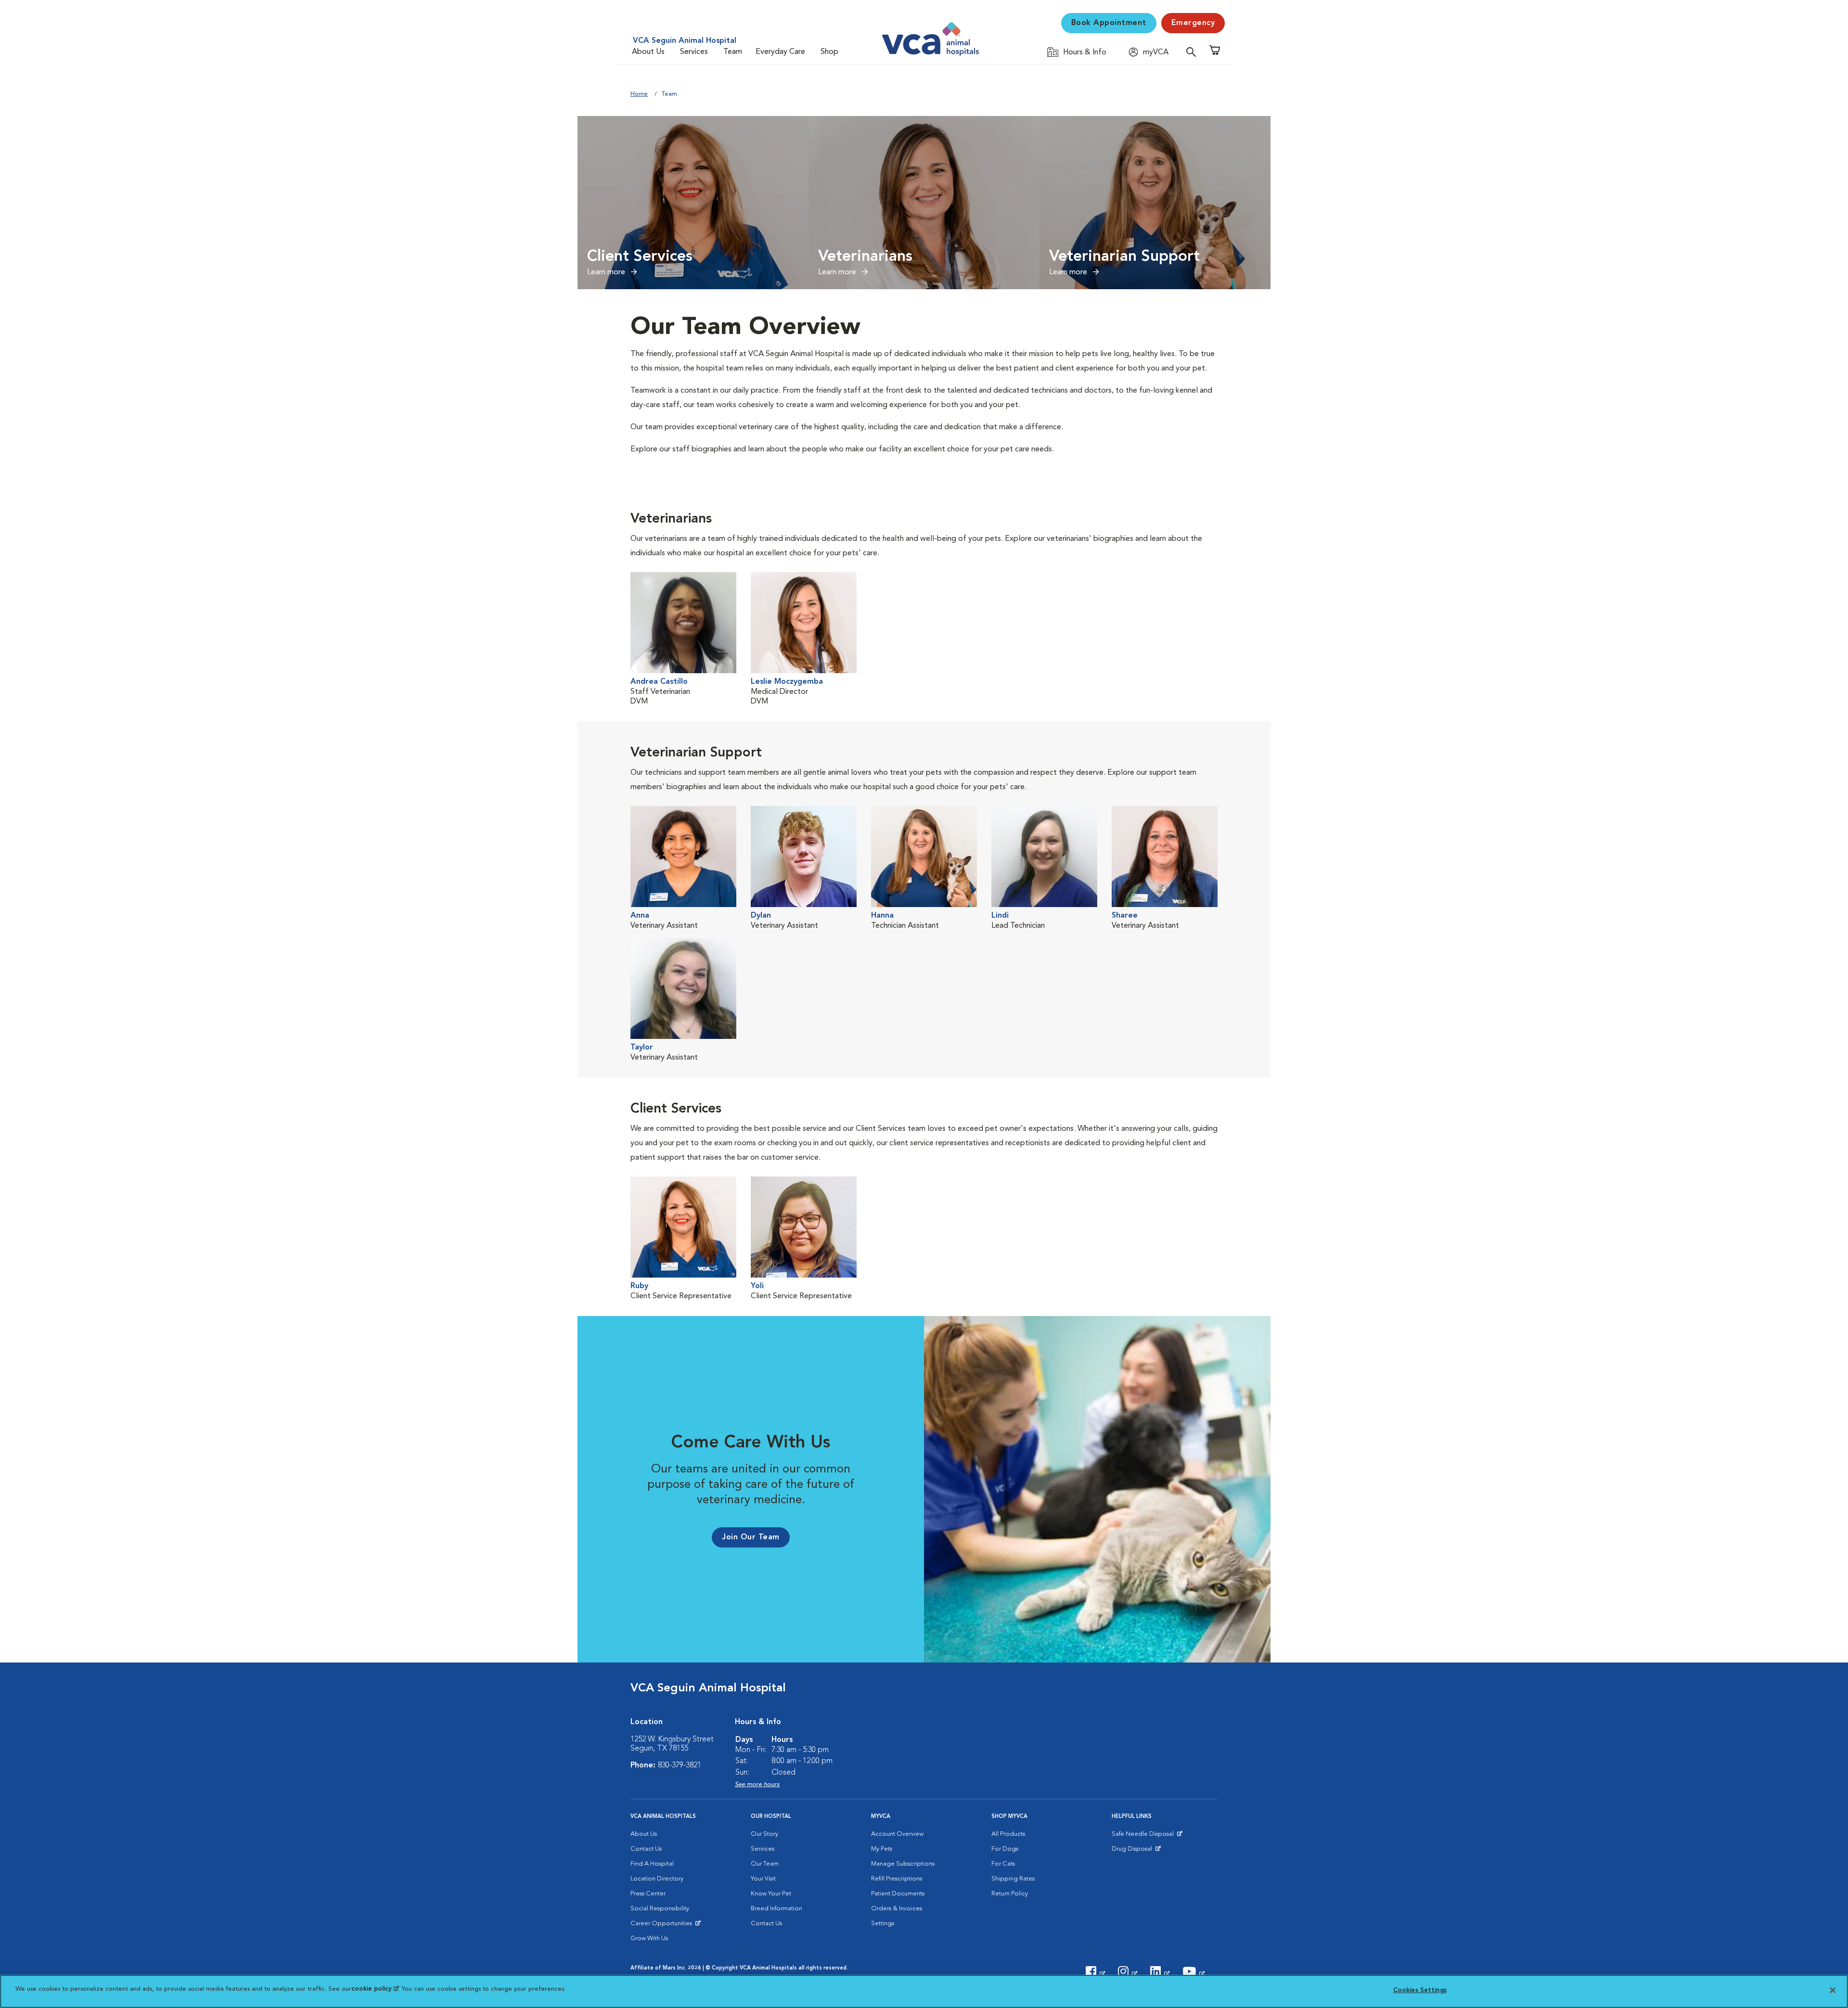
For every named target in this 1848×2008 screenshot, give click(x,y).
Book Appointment (1109, 23)
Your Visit (763, 1879)
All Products (1008, 1834)
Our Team (765, 1864)
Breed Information (776, 1909)
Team (733, 52)
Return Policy (1010, 1894)
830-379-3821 (680, 1765)
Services (694, 52)
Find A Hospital (652, 1864)
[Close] (1833, 1990)
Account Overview (897, 1834)
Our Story (764, 1834)
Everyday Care (780, 52)
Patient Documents (898, 1894)
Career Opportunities (663, 1926)
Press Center (648, 1894)
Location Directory (657, 1879)
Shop (829, 52)
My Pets (882, 1849)
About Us (648, 52)
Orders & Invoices (897, 1909)
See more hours (757, 1784)
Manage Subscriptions (903, 1864)
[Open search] (1193, 52)
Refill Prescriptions (897, 1879)
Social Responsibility (660, 1909)
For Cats (1003, 1864)
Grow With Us (649, 1938)
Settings (883, 1924)
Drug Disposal (1136, 1851)
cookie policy (375, 1989)
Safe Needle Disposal (1144, 1836)
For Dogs (1005, 1849)
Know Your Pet (771, 1894)
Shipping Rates (1013, 1879)
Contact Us (646, 1849)
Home (639, 94)
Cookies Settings (1420, 1990)
